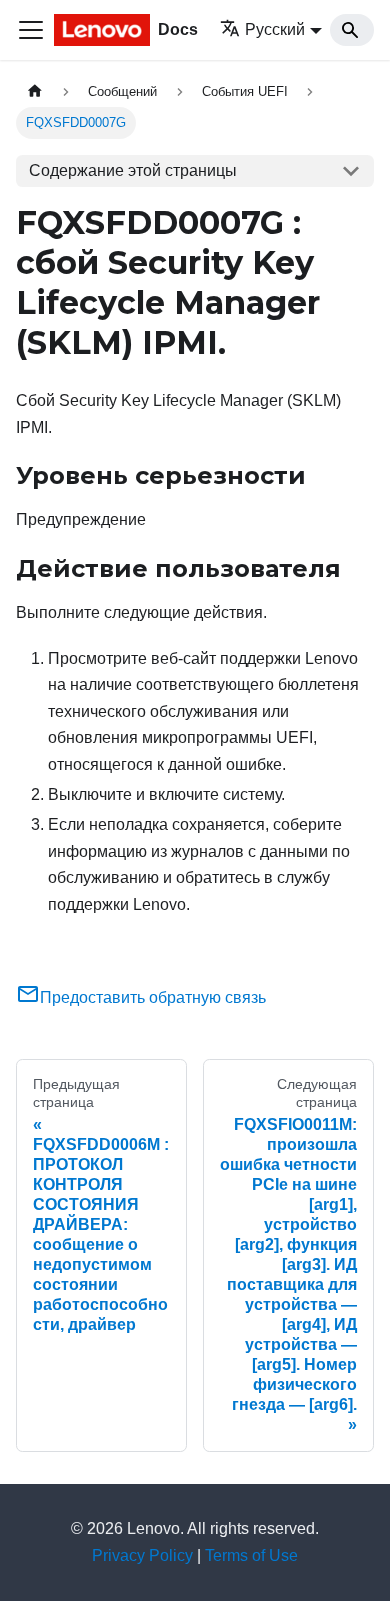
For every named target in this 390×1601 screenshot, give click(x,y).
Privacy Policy (142, 1555)
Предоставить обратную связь (153, 997)
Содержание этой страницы (133, 170)
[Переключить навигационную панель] (31, 30)
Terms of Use (251, 1555)
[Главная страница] (35, 91)
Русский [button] (275, 29)
